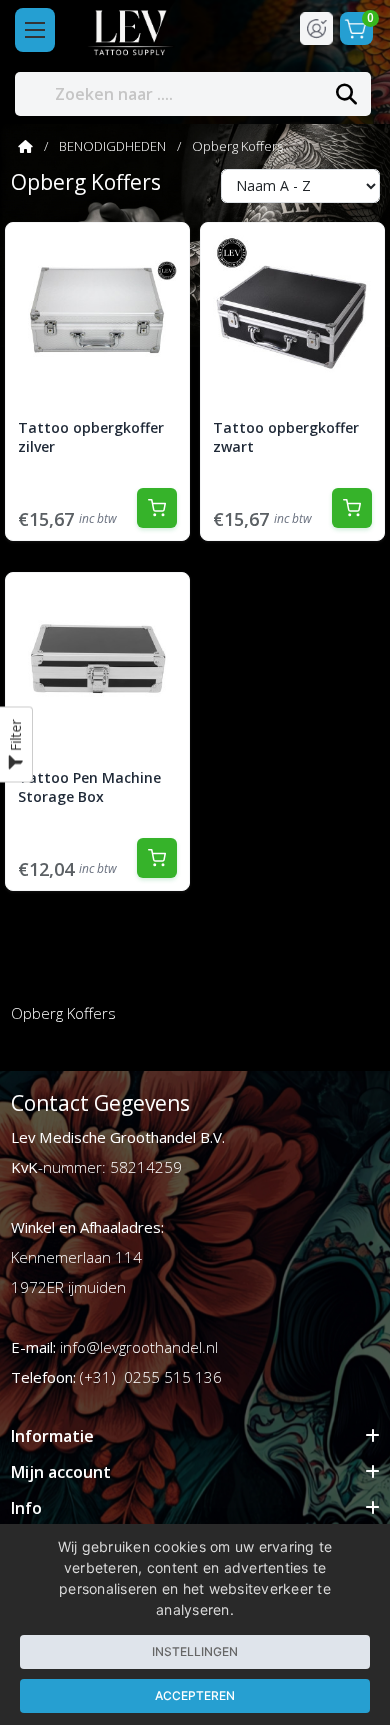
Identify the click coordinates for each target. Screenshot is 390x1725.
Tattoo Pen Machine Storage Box (89, 787)
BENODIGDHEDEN (112, 146)
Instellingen (195, 1651)
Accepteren (195, 1695)
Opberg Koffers (237, 146)
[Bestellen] (157, 508)
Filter (15, 738)
